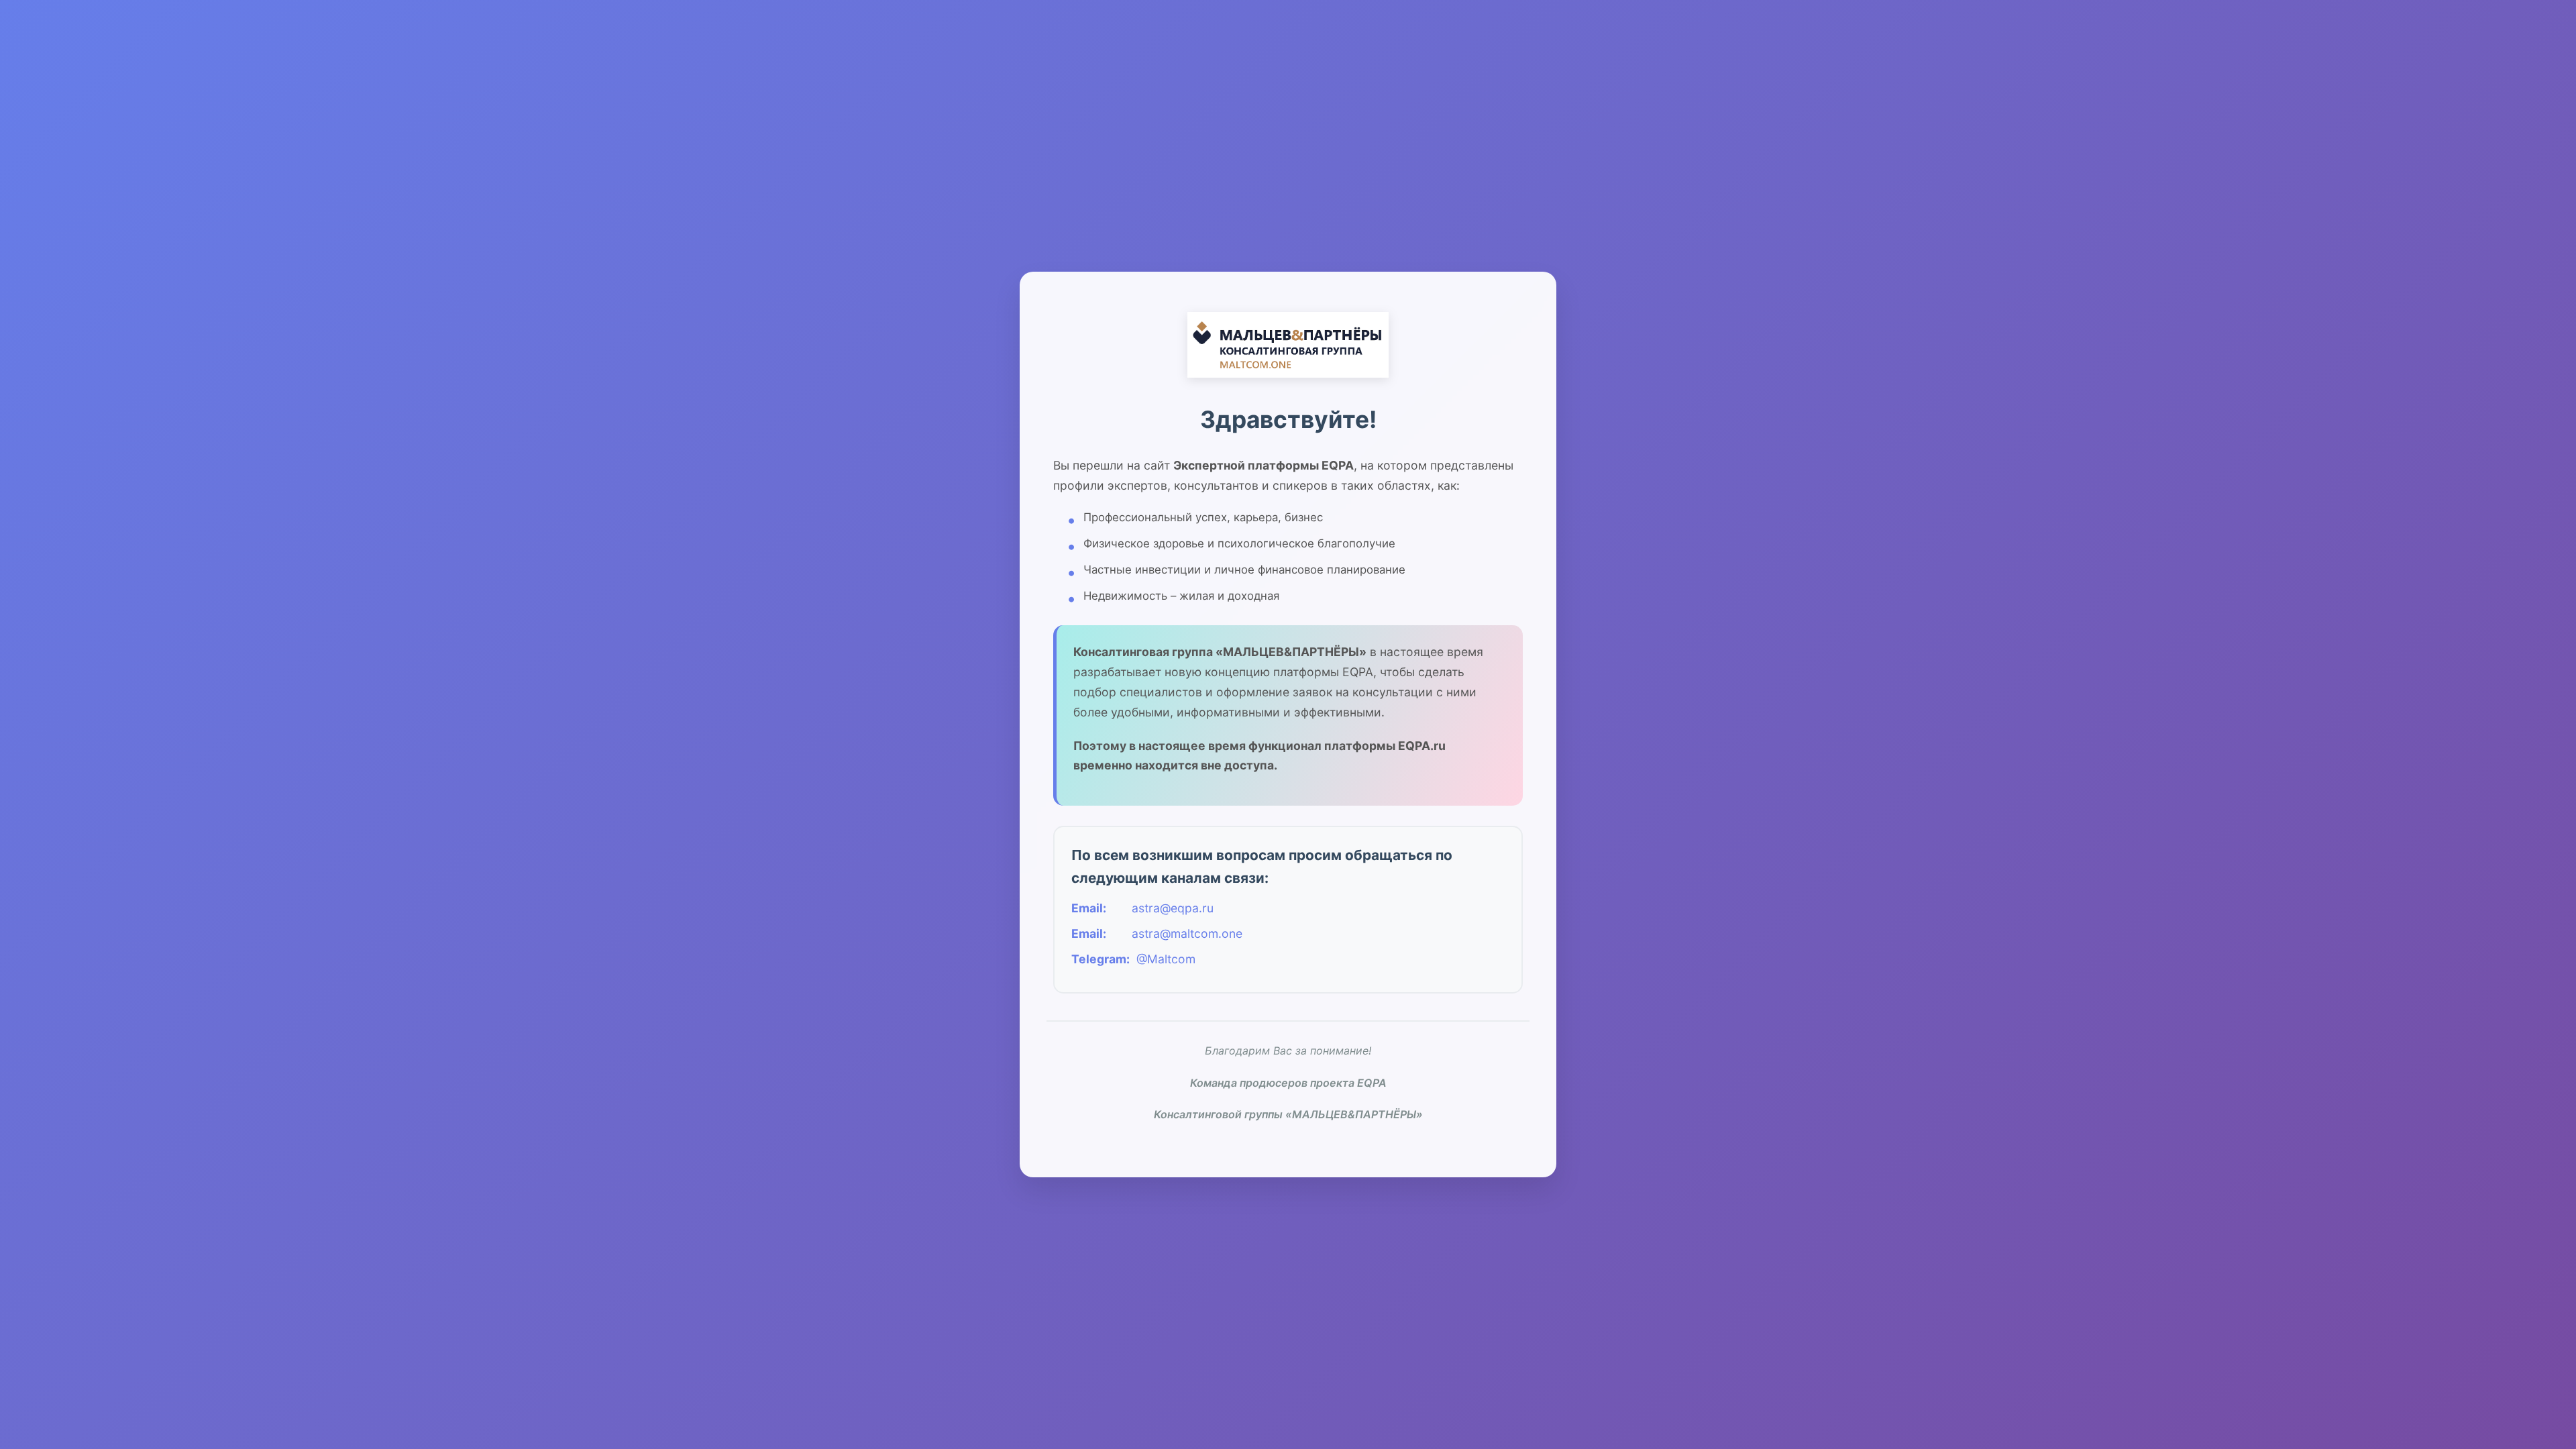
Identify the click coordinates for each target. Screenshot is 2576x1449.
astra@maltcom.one (1187, 933)
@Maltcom (1166, 959)
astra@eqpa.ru (1173, 908)
